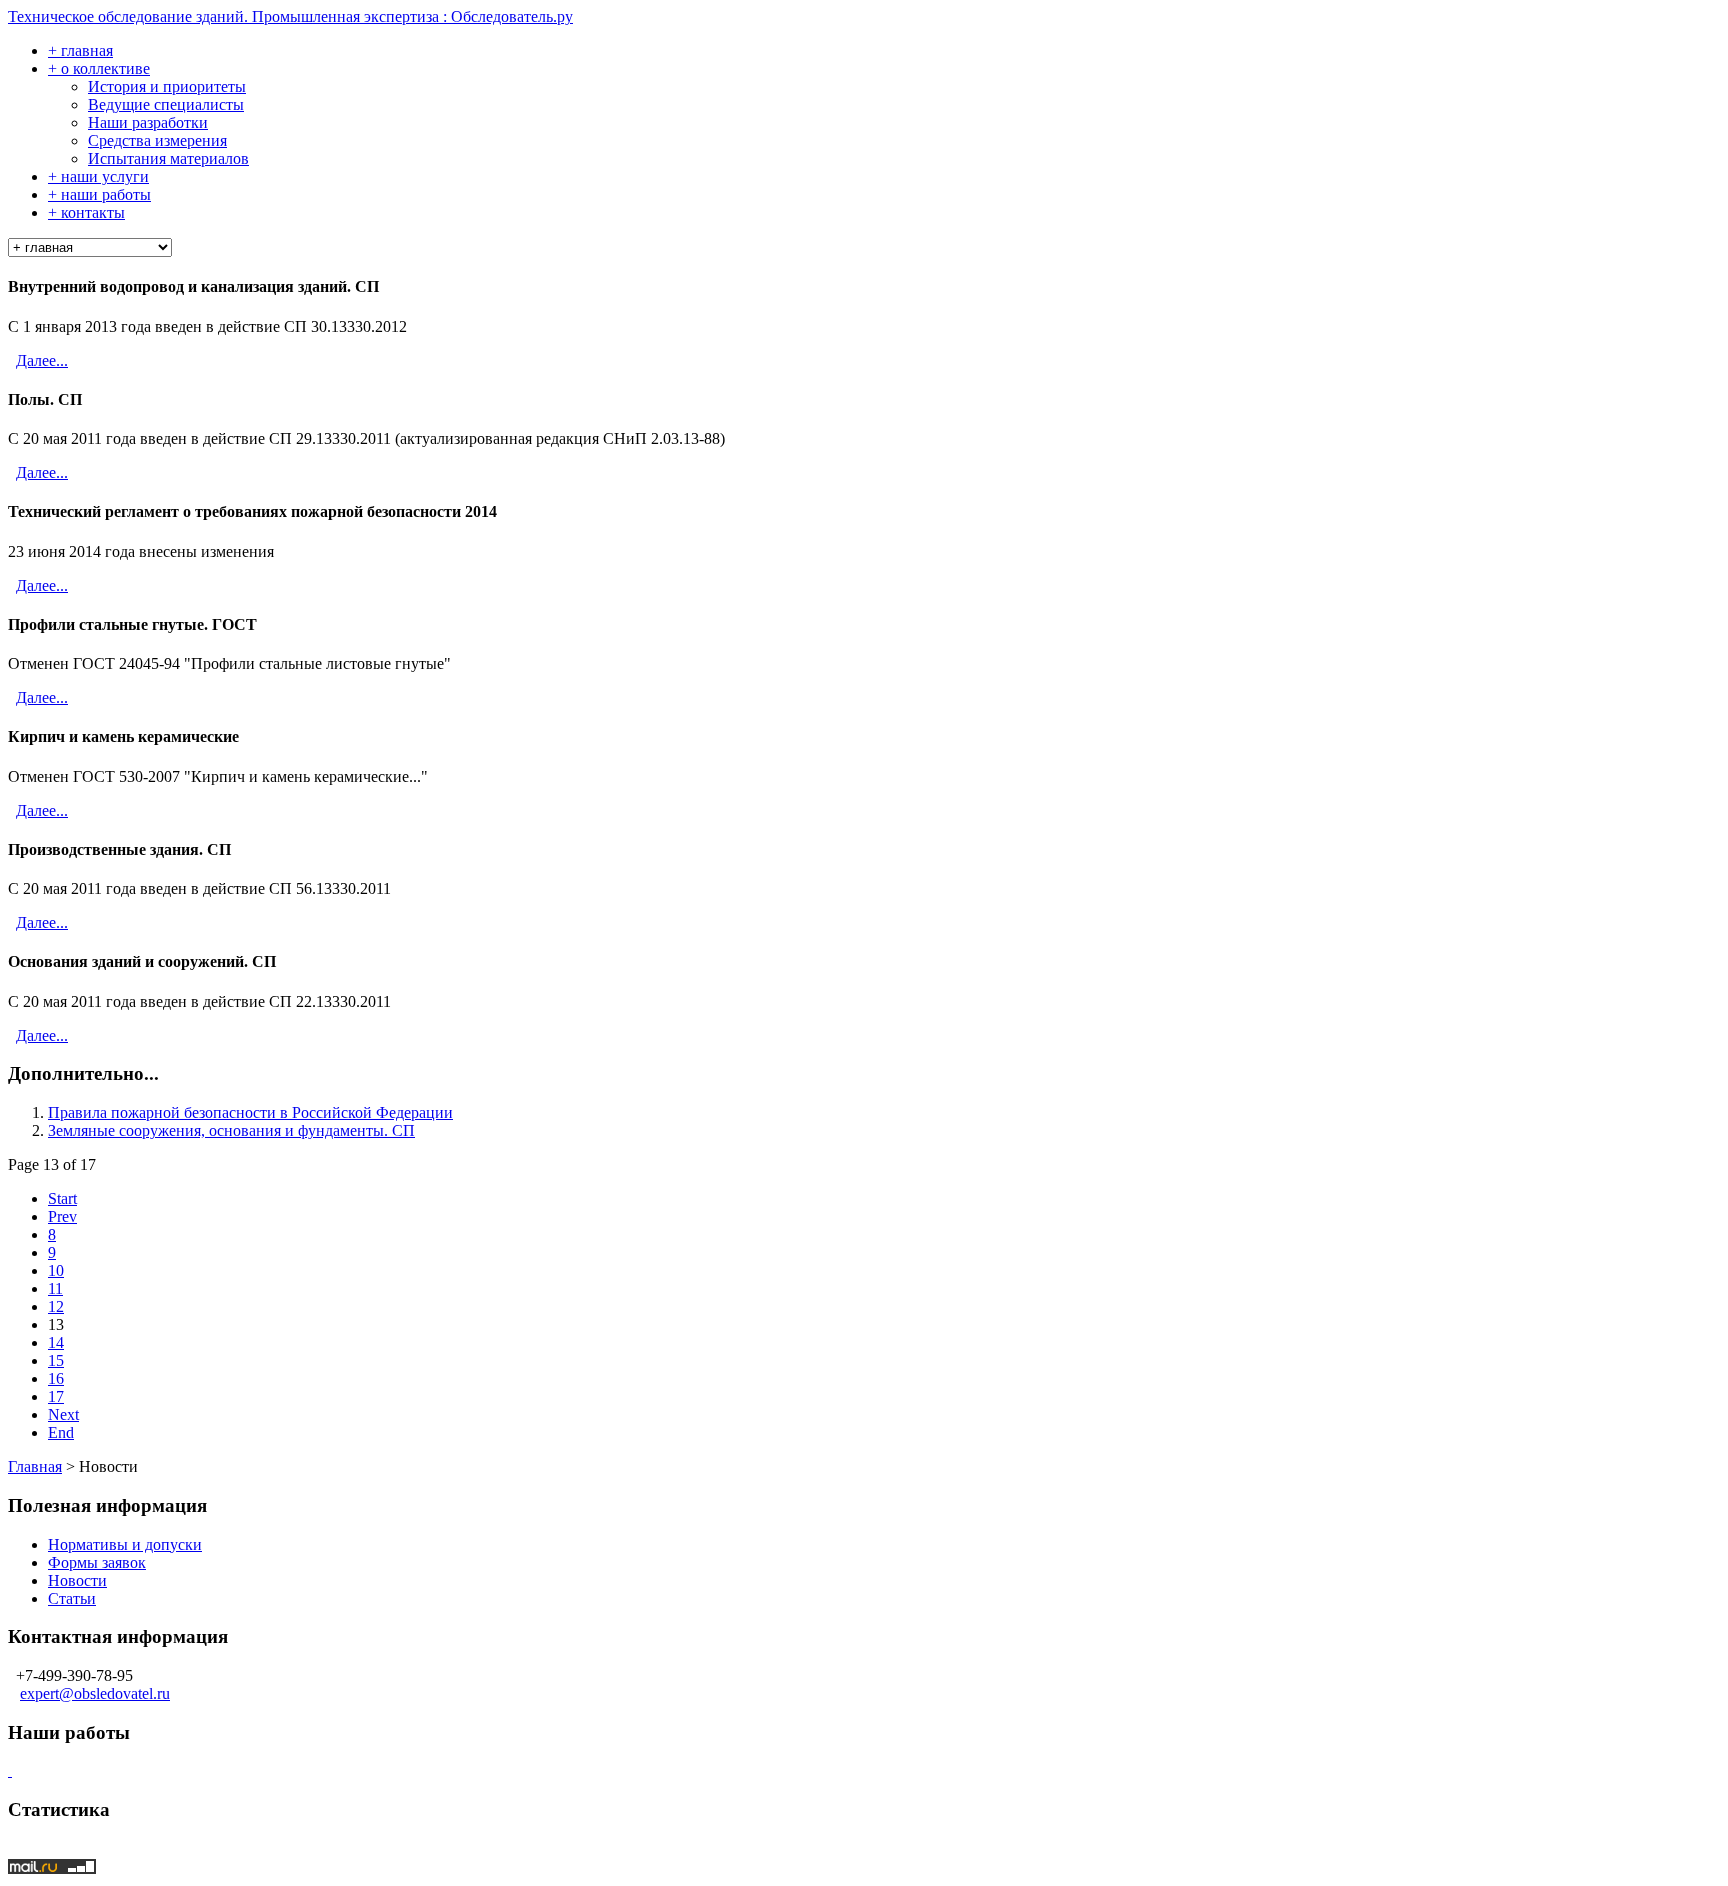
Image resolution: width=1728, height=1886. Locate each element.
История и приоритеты (167, 86)
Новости (77, 1580)
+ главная (80, 50)
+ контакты (86, 212)
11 (55, 1288)
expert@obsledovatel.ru (95, 1693)
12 (56, 1306)
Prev (62, 1216)
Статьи (72, 1598)
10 (56, 1270)
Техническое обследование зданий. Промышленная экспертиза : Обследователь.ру (290, 16)
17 (56, 1396)
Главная (35, 1466)
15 (56, 1360)
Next (63, 1414)
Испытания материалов (168, 158)
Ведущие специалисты (166, 104)
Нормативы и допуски (125, 1544)
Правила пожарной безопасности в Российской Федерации (250, 1112)
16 (56, 1378)
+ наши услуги (98, 176)
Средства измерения (157, 140)
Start (62, 1198)
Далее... (42, 360)
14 (56, 1342)
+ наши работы (99, 194)
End (61, 1432)
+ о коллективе (99, 68)
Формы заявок (97, 1562)
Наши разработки (148, 122)
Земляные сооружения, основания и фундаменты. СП (231, 1130)
